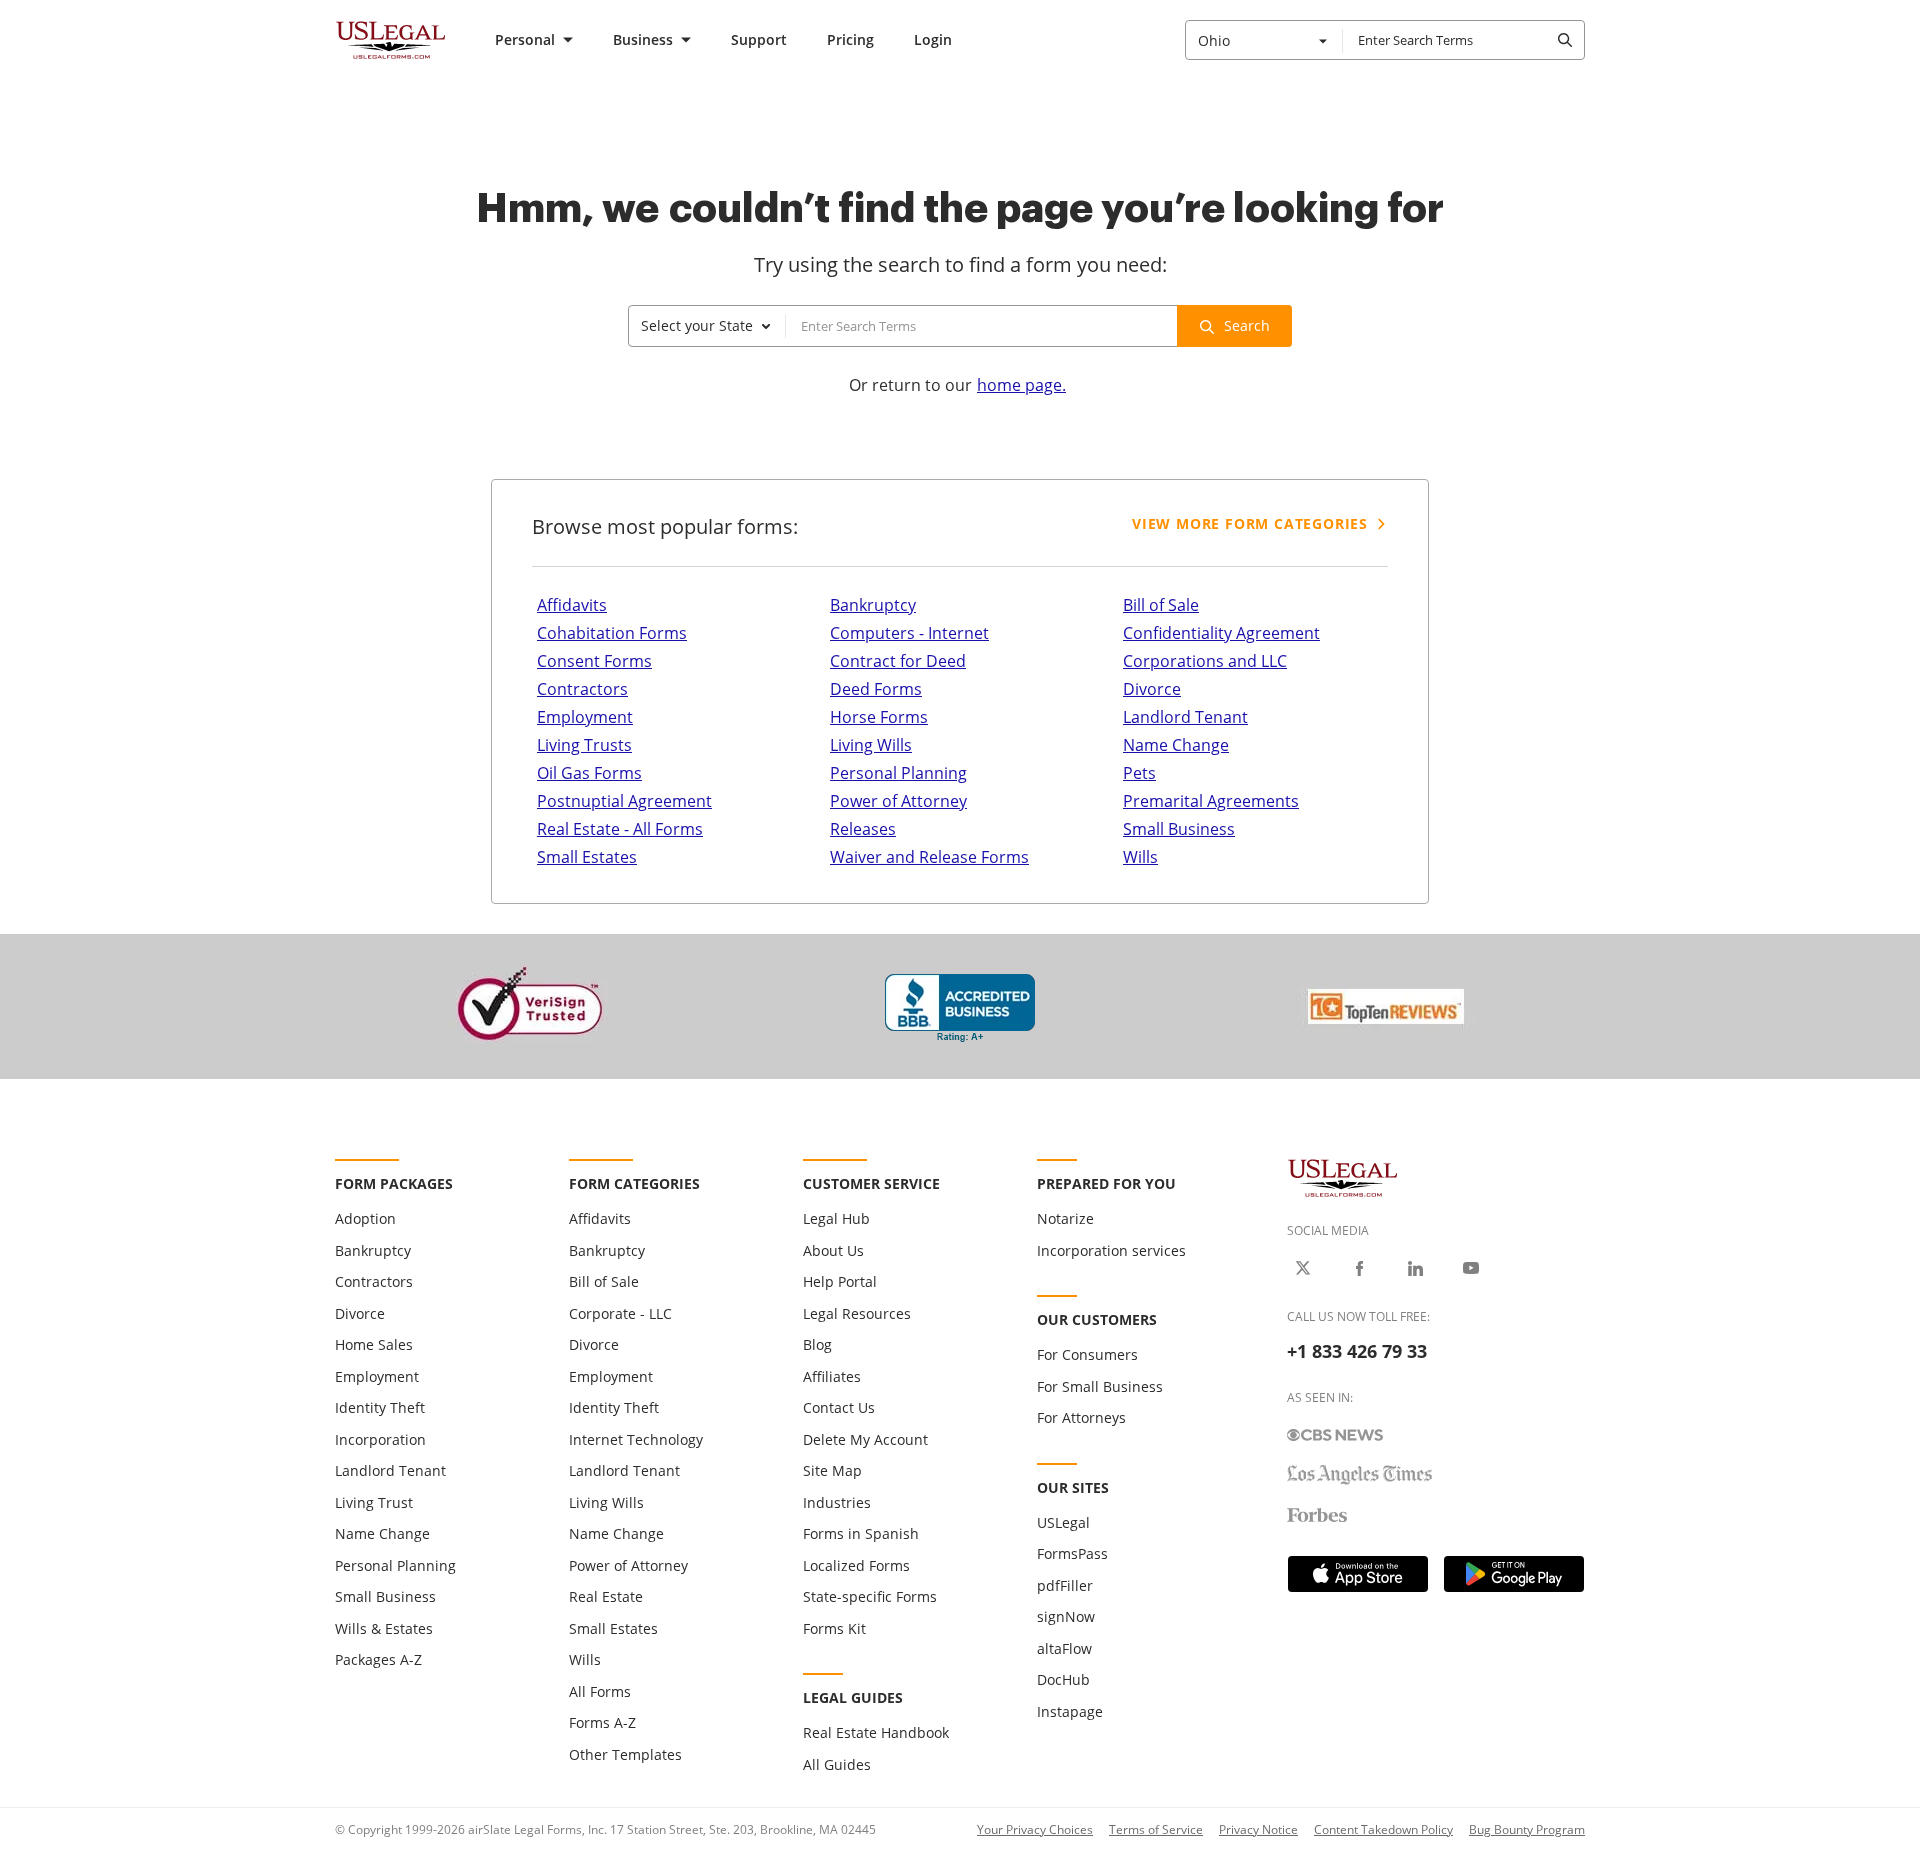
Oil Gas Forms (589, 773)
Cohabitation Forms (612, 633)
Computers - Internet (909, 633)
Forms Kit (834, 1628)
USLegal (1063, 1522)
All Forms (600, 1691)
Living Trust (374, 1502)
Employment (585, 717)
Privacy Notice (1258, 1829)
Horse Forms (879, 717)
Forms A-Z (602, 1722)
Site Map (832, 1470)
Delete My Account (865, 1439)
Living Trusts (584, 745)
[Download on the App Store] (1358, 1574)
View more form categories (1250, 523)
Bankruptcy (873, 605)
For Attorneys (1081, 1417)
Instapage (1070, 1711)
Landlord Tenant (1185, 717)
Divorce (1152, 689)
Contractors (582, 689)
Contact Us (839, 1407)
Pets (1139, 773)
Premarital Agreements (1211, 801)
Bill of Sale (1161, 605)
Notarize (1065, 1218)
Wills (1140, 857)
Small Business (1179, 829)
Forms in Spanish (861, 1533)
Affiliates (832, 1376)
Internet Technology (636, 1439)
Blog (817, 1344)
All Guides (837, 1764)
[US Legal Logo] (1343, 1176)
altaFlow (1064, 1648)
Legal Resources (857, 1313)
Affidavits (572, 605)
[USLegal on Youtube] (1471, 1268)
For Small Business (1100, 1386)
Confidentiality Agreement (1221, 633)
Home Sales (374, 1344)
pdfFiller (1065, 1585)
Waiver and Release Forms (929, 857)
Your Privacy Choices (1035, 1829)
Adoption (365, 1218)
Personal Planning (898, 773)
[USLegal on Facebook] (1359, 1268)
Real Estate (606, 1596)
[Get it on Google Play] (1514, 1574)
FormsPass (1072, 1553)
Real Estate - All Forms (620, 829)
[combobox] (1264, 40)
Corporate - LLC (620, 1313)
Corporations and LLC (1205, 661)
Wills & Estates (384, 1628)
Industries (837, 1502)
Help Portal (840, 1281)
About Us (833, 1250)
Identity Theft (380, 1407)
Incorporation (380, 1439)
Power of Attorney (898, 801)
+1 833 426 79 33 (1357, 1351)
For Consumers (1087, 1354)
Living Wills (871, 745)
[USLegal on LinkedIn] (1415, 1268)
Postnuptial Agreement (624, 801)
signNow (1066, 1616)
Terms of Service (1156, 1829)
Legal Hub (836, 1218)
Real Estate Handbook (876, 1732)
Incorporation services (1111, 1250)
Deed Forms (876, 689)
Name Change (1176, 745)
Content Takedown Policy (1383, 1829)
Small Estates (587, 857)
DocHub (1063, 1679)
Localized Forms (856, 1565)
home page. (1021, 385)
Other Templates (625, 1754)
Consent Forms (594, 661)
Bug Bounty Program (1527, 1829)
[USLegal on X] (1303, 1268)
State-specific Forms (870, 1596)
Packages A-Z (378, 1659)
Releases (863, 829)
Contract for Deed (898, 661)
